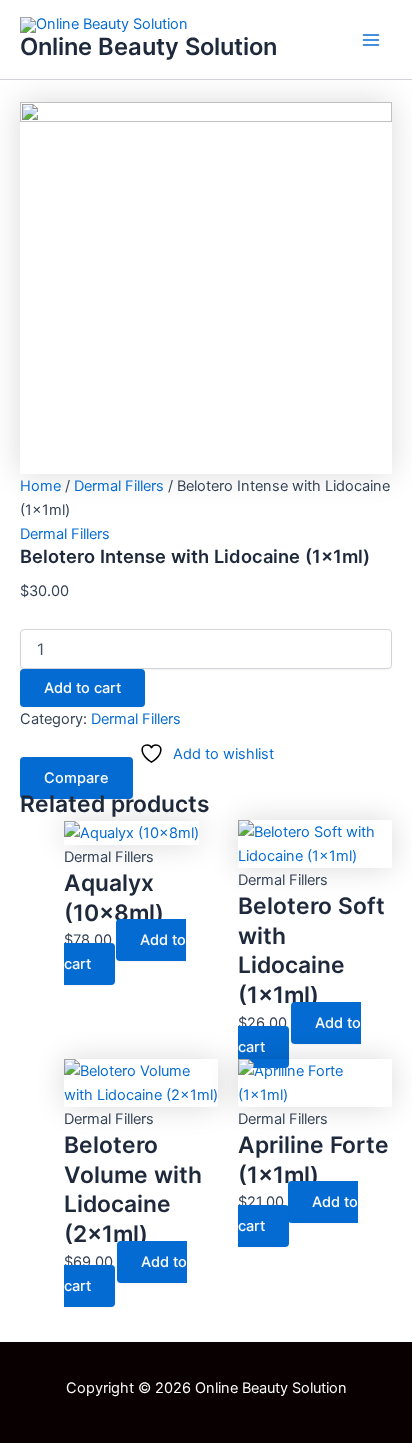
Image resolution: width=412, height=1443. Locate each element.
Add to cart (82, 688)
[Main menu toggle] (371, 40)
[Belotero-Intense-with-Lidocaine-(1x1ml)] (206, 287)
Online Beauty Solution (148, 46)
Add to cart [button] (125, 952)
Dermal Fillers (119, 486)
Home (40, 486)
